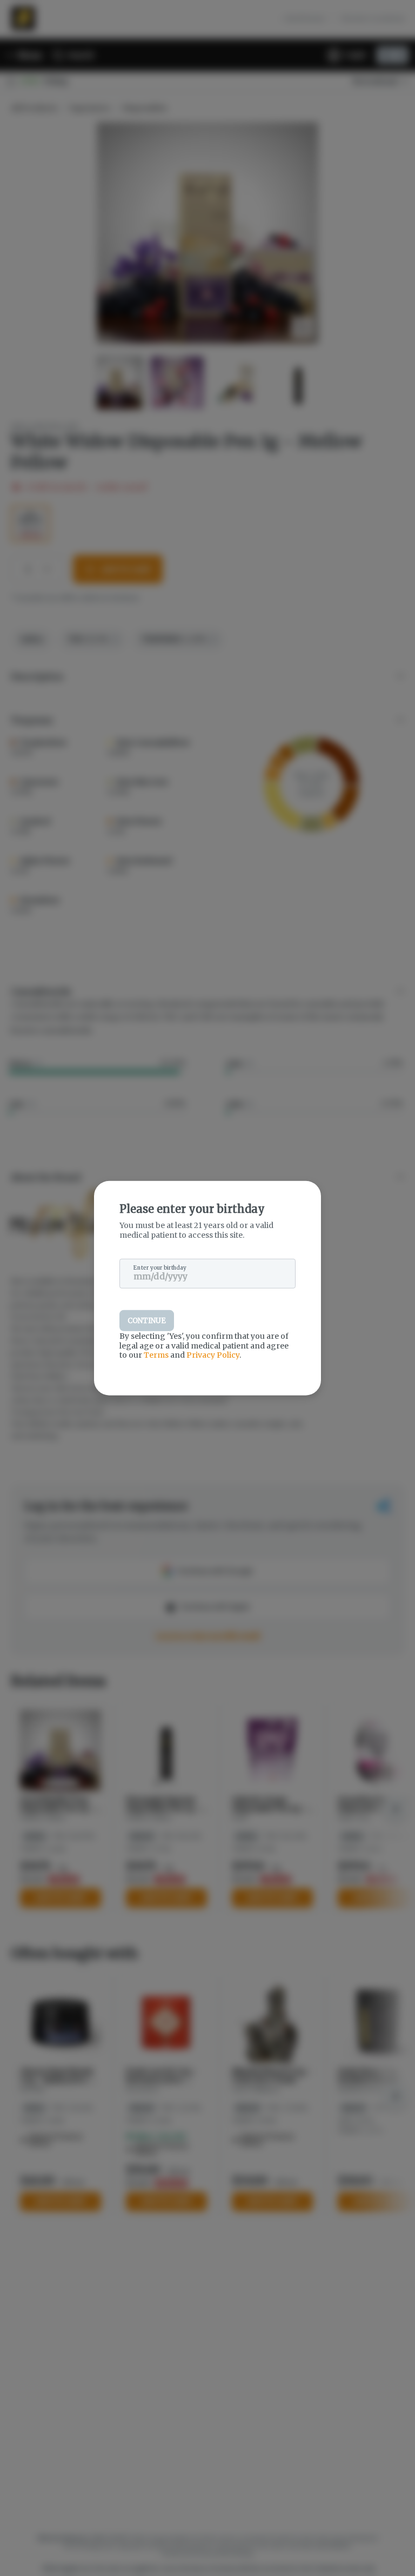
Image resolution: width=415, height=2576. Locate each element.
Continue (147, 1321)
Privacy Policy (213, 1355)
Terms (156, 1355)
